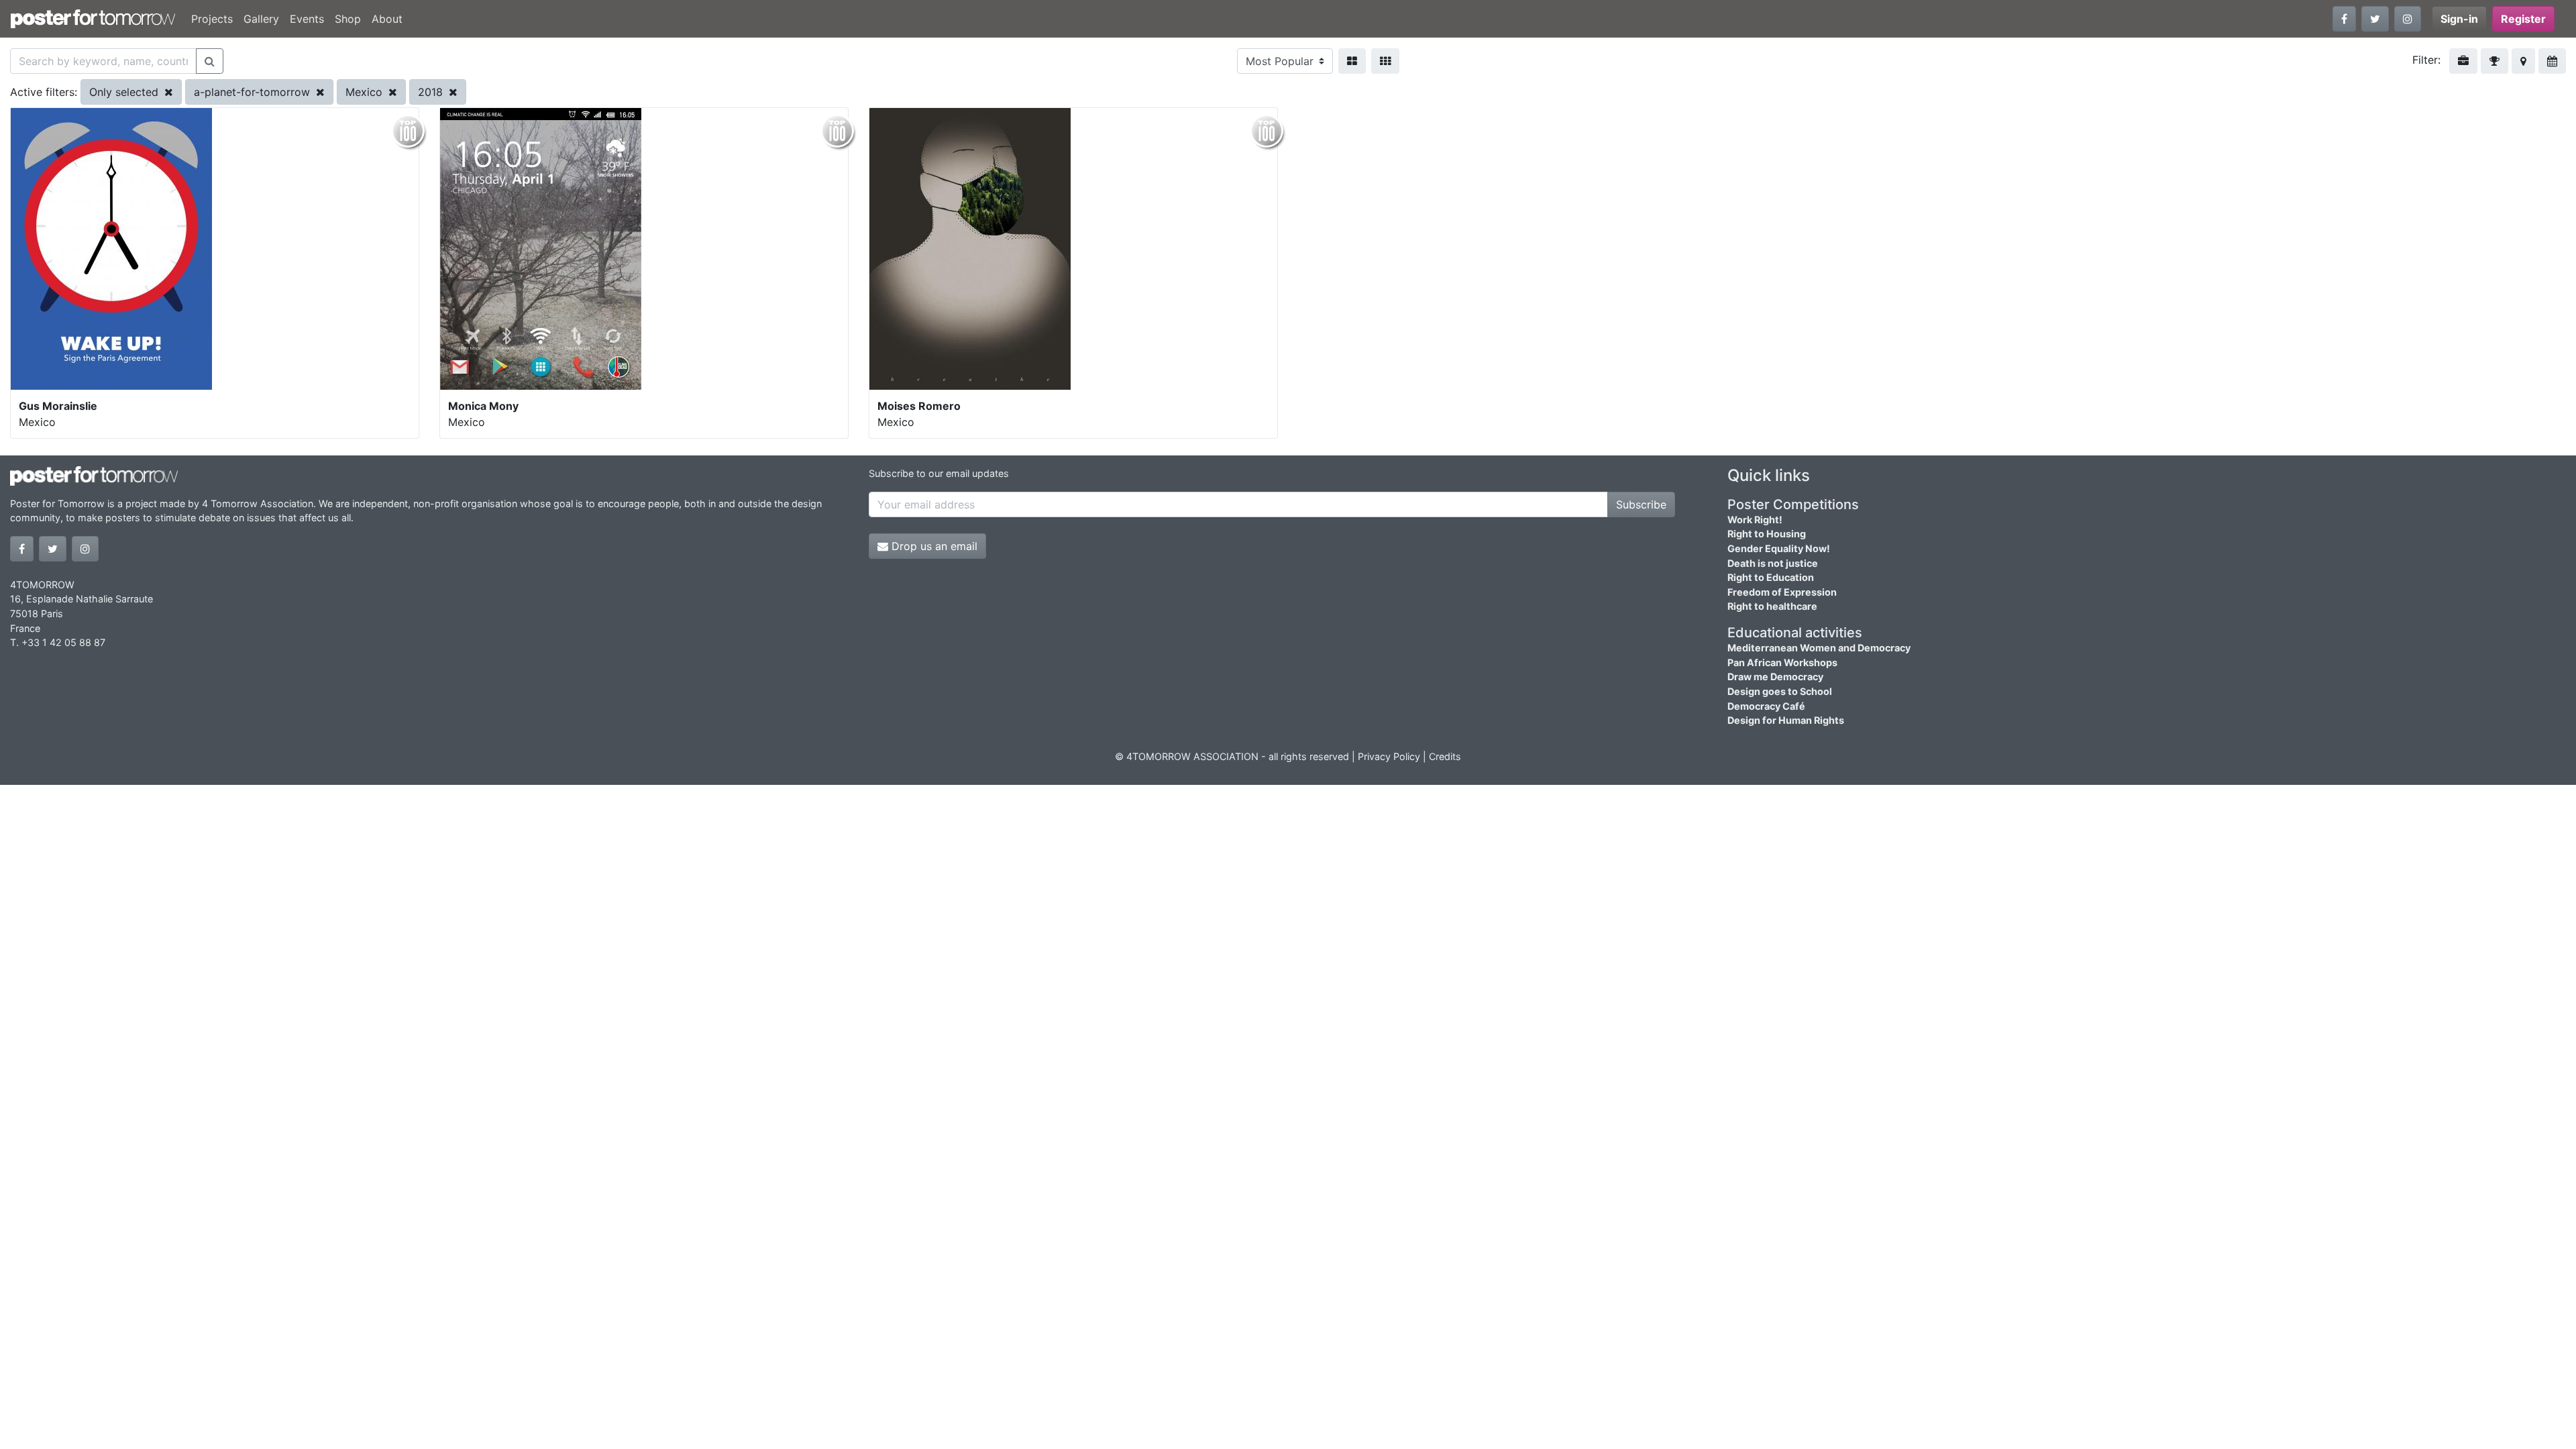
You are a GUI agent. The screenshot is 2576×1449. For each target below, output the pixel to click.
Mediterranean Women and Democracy (1819, 648)
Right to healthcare (1772, 606)
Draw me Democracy (1775, 677)
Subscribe (1641, 504)
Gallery (261, 19)
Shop (348, 19)
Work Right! (1755, 520)
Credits (1445, 756)
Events (307, 19)
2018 (432, 92)
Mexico (366, 92)
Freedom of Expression (1782, 592)
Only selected (125, 92)
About (387, 19)
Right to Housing (1767, 534)
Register (2523, 19)
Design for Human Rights (1786, 720)
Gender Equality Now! (1779, 548)
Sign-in (2459, 19)
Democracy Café (1766, 706)
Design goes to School (1780, 691)
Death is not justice (1773, 563)
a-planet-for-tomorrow (254, 92)
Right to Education (1771, 577)
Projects (212, 19)
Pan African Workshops (1782, 662)
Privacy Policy (1389, 756)
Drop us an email (933, 546)
